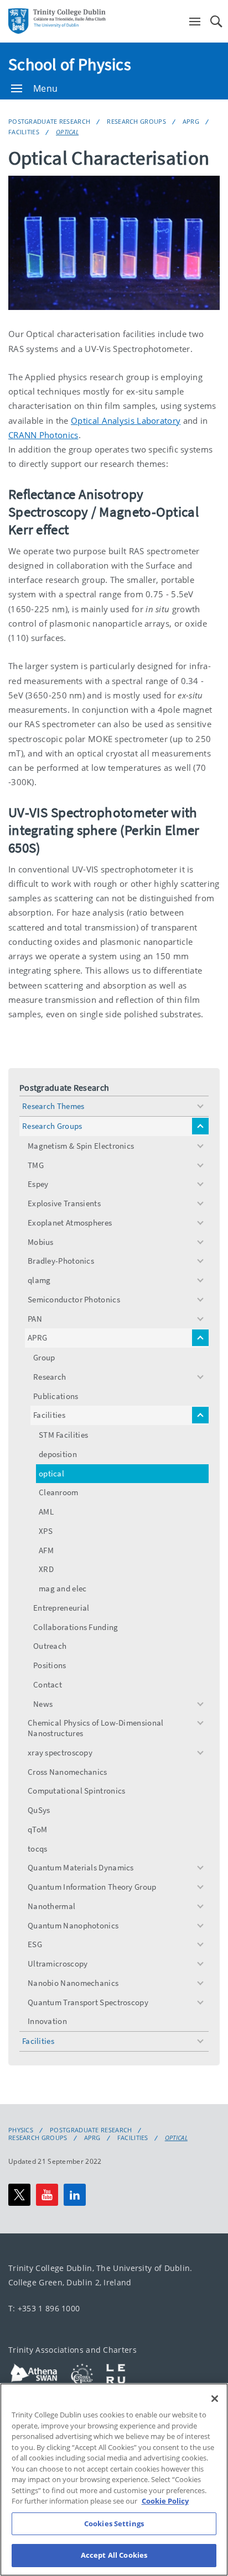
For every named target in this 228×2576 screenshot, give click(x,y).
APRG (191, 121)
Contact (48, 1684)
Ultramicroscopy (58, 1963)
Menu (45, 88)
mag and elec (63, 1588)
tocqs (38, 1849)
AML (46, 1512)
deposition (58, 1454)
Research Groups (136, 121)
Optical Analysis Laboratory (126, 420)
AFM (46, 1550)
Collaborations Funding (76, 1627)
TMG (36, 1165)
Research (50, 1377)
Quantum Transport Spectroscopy (88, 2002)
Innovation (47, 2021)
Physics (21, 2130)
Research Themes (53, 1106)
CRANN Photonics (43, 435)
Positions (50, 1665)
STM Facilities (63, 1435)
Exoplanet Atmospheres (70, 1223)
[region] (114, 2480)
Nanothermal (51, 1906)
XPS (46, 1531)
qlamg (39, 1280)
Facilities (24, 132)
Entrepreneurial (61, 1608)
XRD (46, 1569)
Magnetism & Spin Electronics (81, 1146)
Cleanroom (59, 1492)
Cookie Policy (165, 2501)
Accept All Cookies (114, 2555)
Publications (56, 1396)
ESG (35, 1944)
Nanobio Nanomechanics (73, 1983)
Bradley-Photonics (61, 1261)
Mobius (41, 1242)
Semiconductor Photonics (74, 1299)
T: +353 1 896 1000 (44, 2308)
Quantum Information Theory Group (92, 1887)
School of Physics (70, 64)
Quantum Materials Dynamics (81, 1867)
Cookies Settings (114, 2524)
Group (44, 1357)
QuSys (39, 1810)
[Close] (215, 2399)
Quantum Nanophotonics (73, 1925)
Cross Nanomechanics (68, 1772)
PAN (35, 1319)
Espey (38, 1184)
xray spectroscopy (60, 1752)
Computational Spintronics (77, 1791)
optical (67, 132)
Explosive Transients (64, 1203)
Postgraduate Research (49, 121)
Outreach (50, 1646)
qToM (37, 1829)
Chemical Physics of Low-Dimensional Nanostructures (96, 1728)
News (43, 1704)
